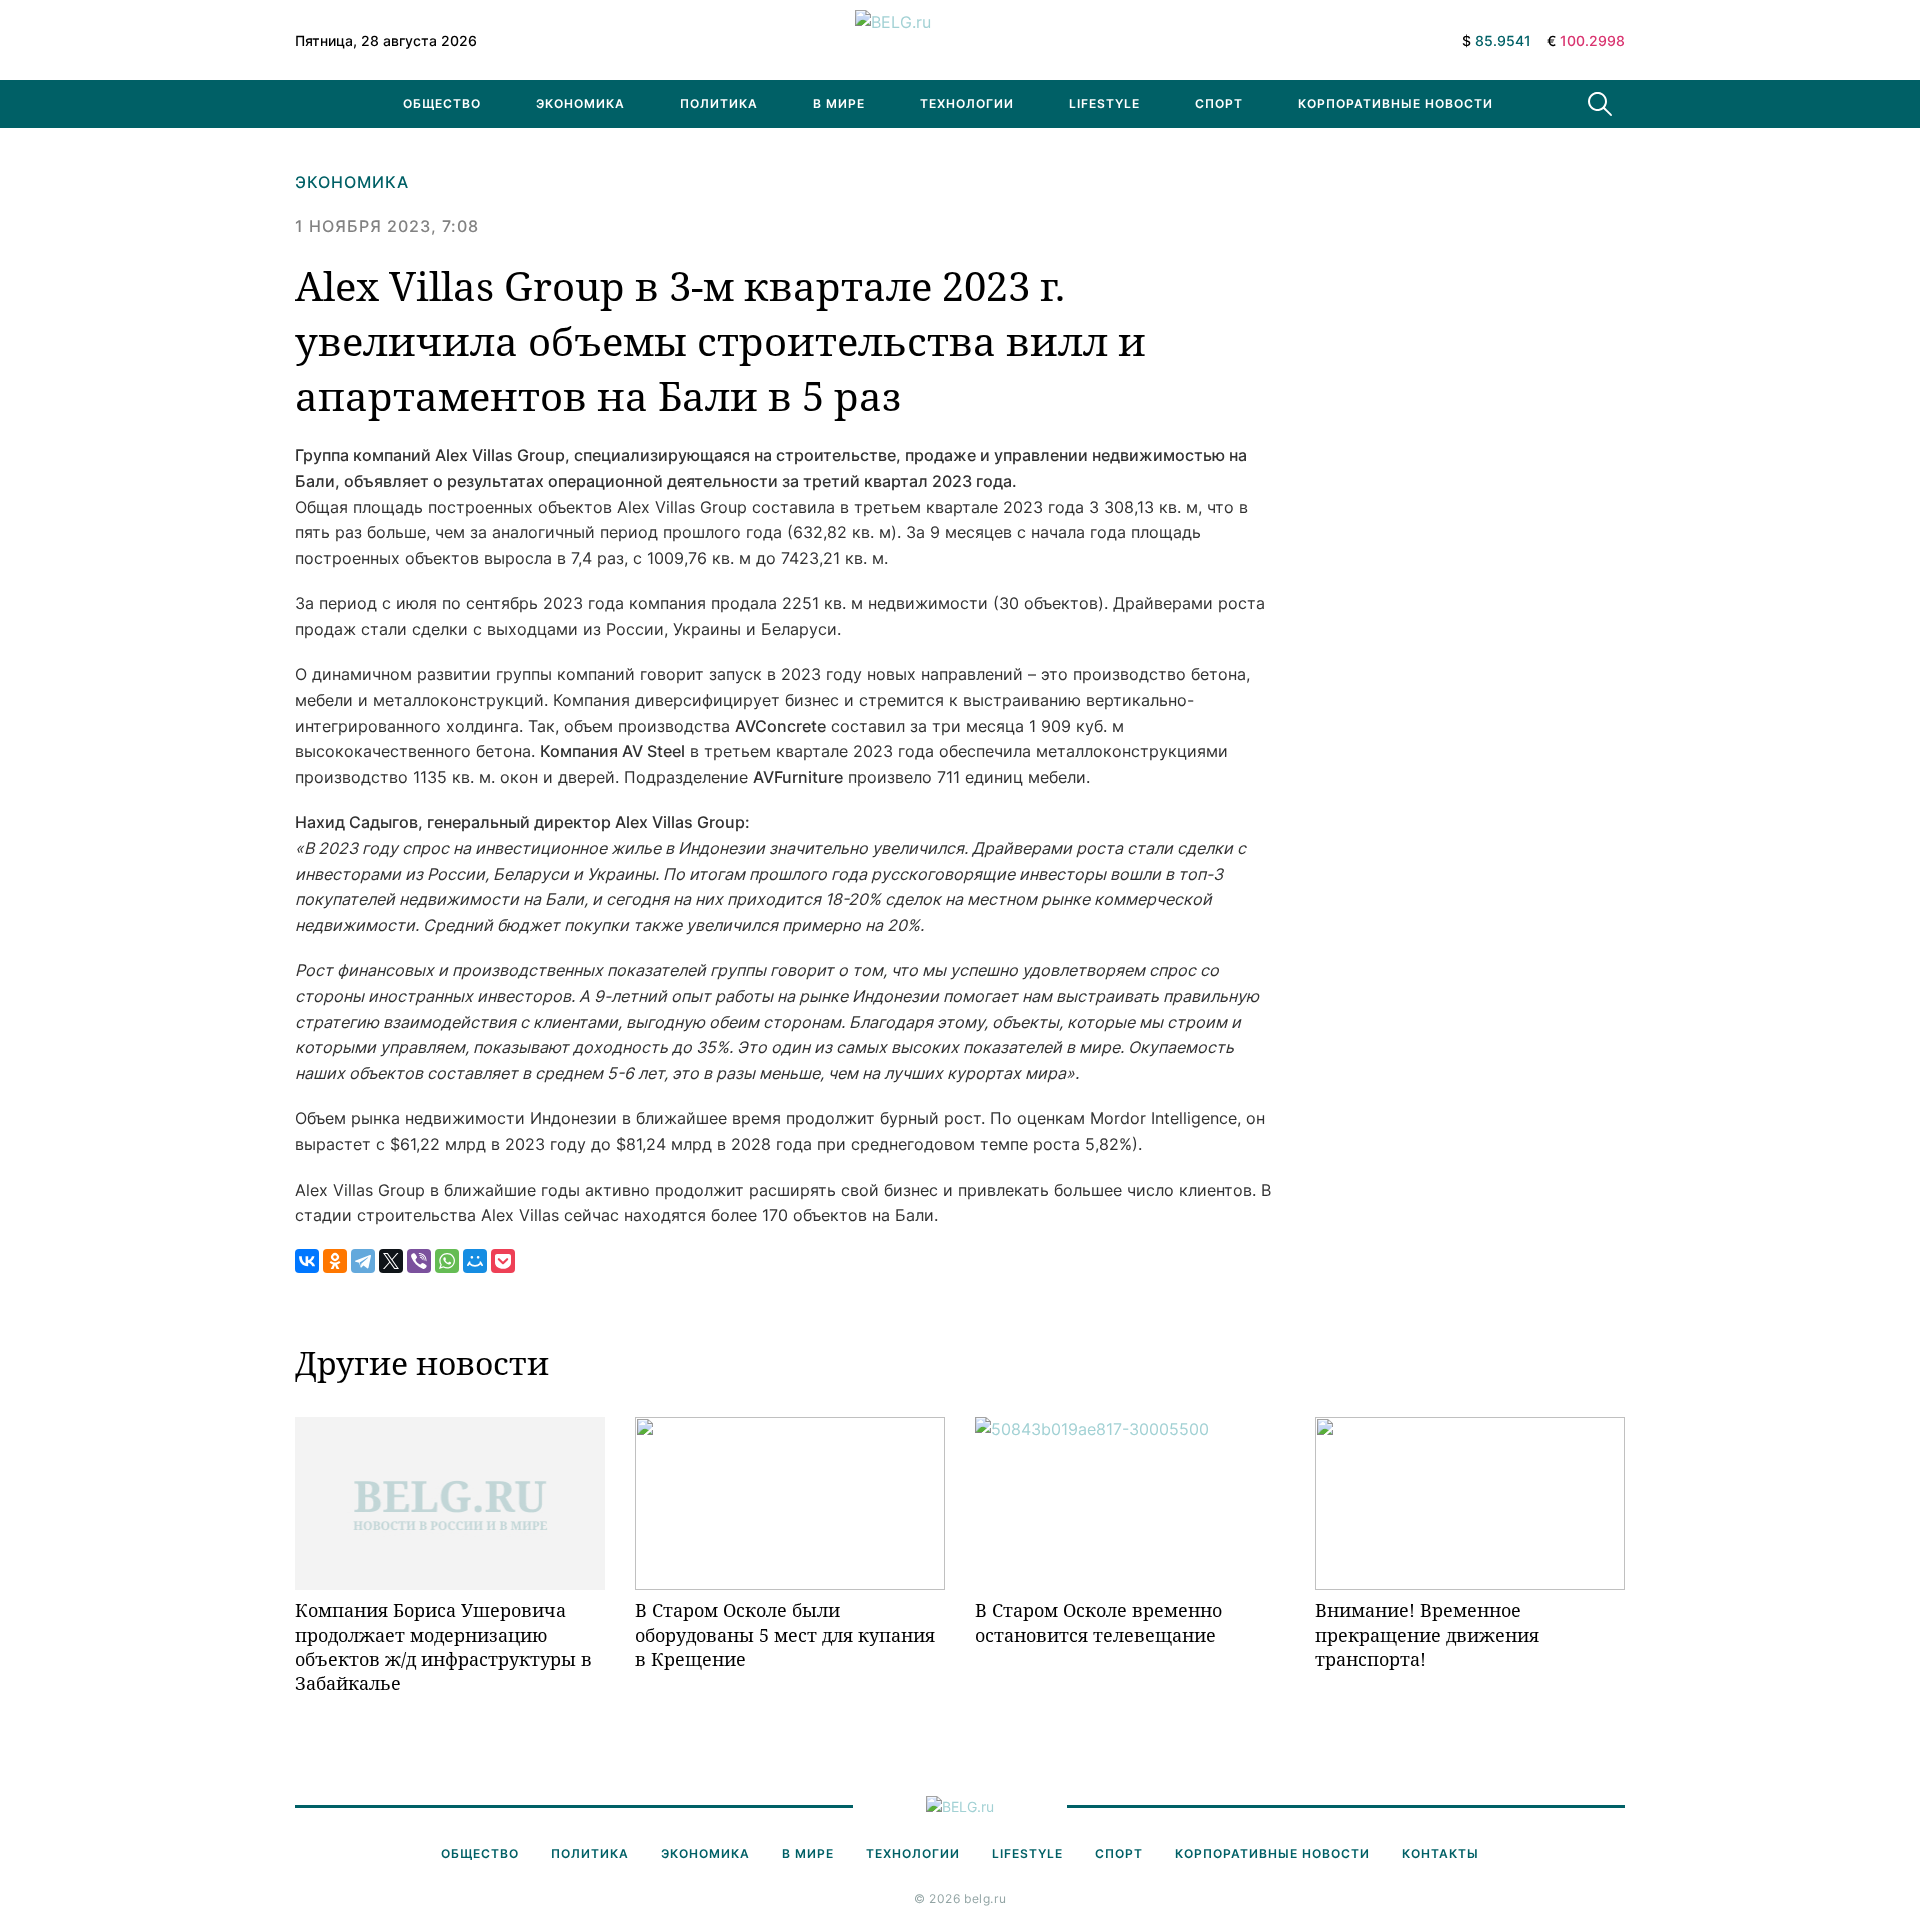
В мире (839, 103)
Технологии (967, 103)
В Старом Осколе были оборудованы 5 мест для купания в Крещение (785, 1634)
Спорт (1219, 103)
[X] (391, 1261)
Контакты (1440, 1853)
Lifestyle (1104, 103)
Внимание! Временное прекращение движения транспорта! (1427, 1634)
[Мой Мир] (475, 1261)
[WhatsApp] (447, 1261)
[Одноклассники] (335, 1261)
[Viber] (419, 1261)
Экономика (580, 103)
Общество (442, 103)
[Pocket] (503, 1261)
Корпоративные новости (1395, 103)
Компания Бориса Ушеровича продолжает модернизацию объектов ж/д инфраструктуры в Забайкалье (443, 1646)
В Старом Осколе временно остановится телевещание (1098, 1622)
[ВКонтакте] (307, 1261)
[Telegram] (363, 1261)
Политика (719, 103)
